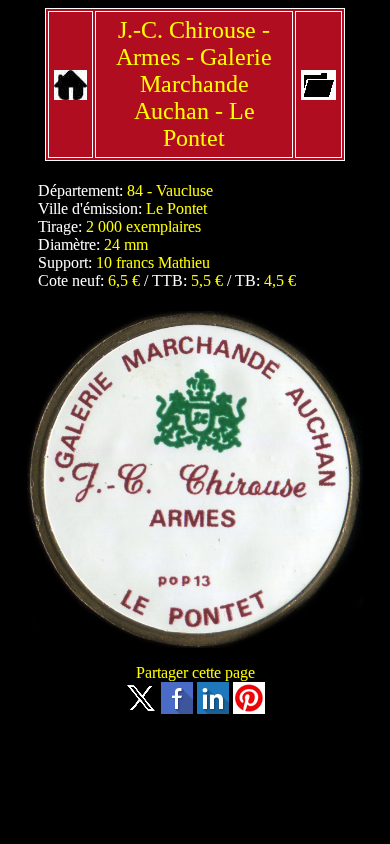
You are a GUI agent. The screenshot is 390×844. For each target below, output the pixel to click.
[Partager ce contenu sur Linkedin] (213, 708)
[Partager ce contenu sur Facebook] (177, 708)
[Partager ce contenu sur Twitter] (141, 708)
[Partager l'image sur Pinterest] (249, 708)
